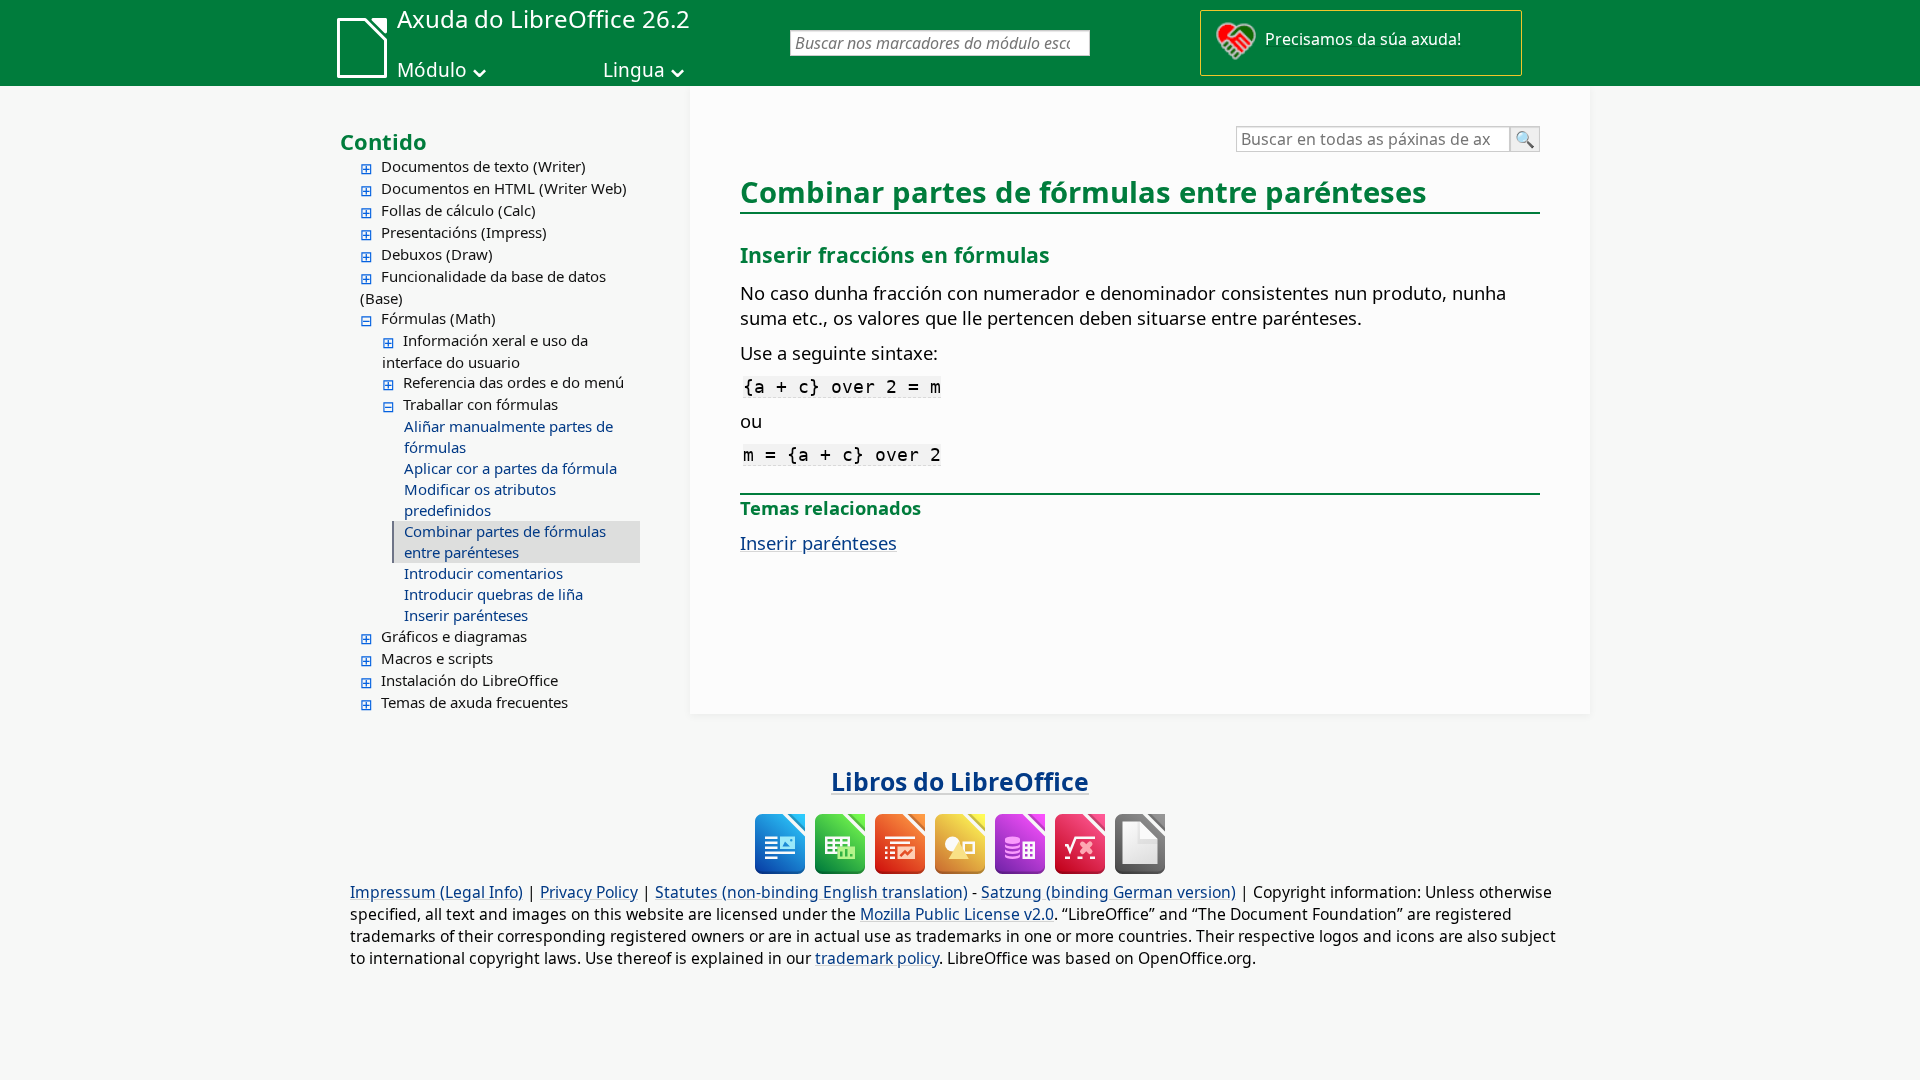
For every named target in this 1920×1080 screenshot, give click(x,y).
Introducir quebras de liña (493, 594)
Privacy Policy (589, 892)
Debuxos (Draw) (437, 254)
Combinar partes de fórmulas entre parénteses (505, 541)
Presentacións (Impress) (464, 232)
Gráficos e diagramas (454, 636)
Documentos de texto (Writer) (483, 166)
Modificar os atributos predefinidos (480, 499)
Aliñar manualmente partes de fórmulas (508, 436)
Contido (383, 141)
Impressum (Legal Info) (436, 892)
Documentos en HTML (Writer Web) (504, 188)
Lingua (634, 70)
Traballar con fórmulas (480, 404)
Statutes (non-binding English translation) (811, 892)
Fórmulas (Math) (438, 318)
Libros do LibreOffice (960, 781)
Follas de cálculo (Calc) (458, 210)
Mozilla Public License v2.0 (957, 914)
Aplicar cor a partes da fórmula (510, 468)
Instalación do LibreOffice (469, 680)
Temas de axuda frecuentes (474, 702)
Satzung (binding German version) (1108, 892)
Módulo (432, 70)
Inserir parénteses (466, 615)
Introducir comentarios (483, 573)
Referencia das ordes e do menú (513, 382)
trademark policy (877, 958)
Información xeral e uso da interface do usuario (485, 351)
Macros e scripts (437, 658)
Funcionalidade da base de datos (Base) (483, 287)
